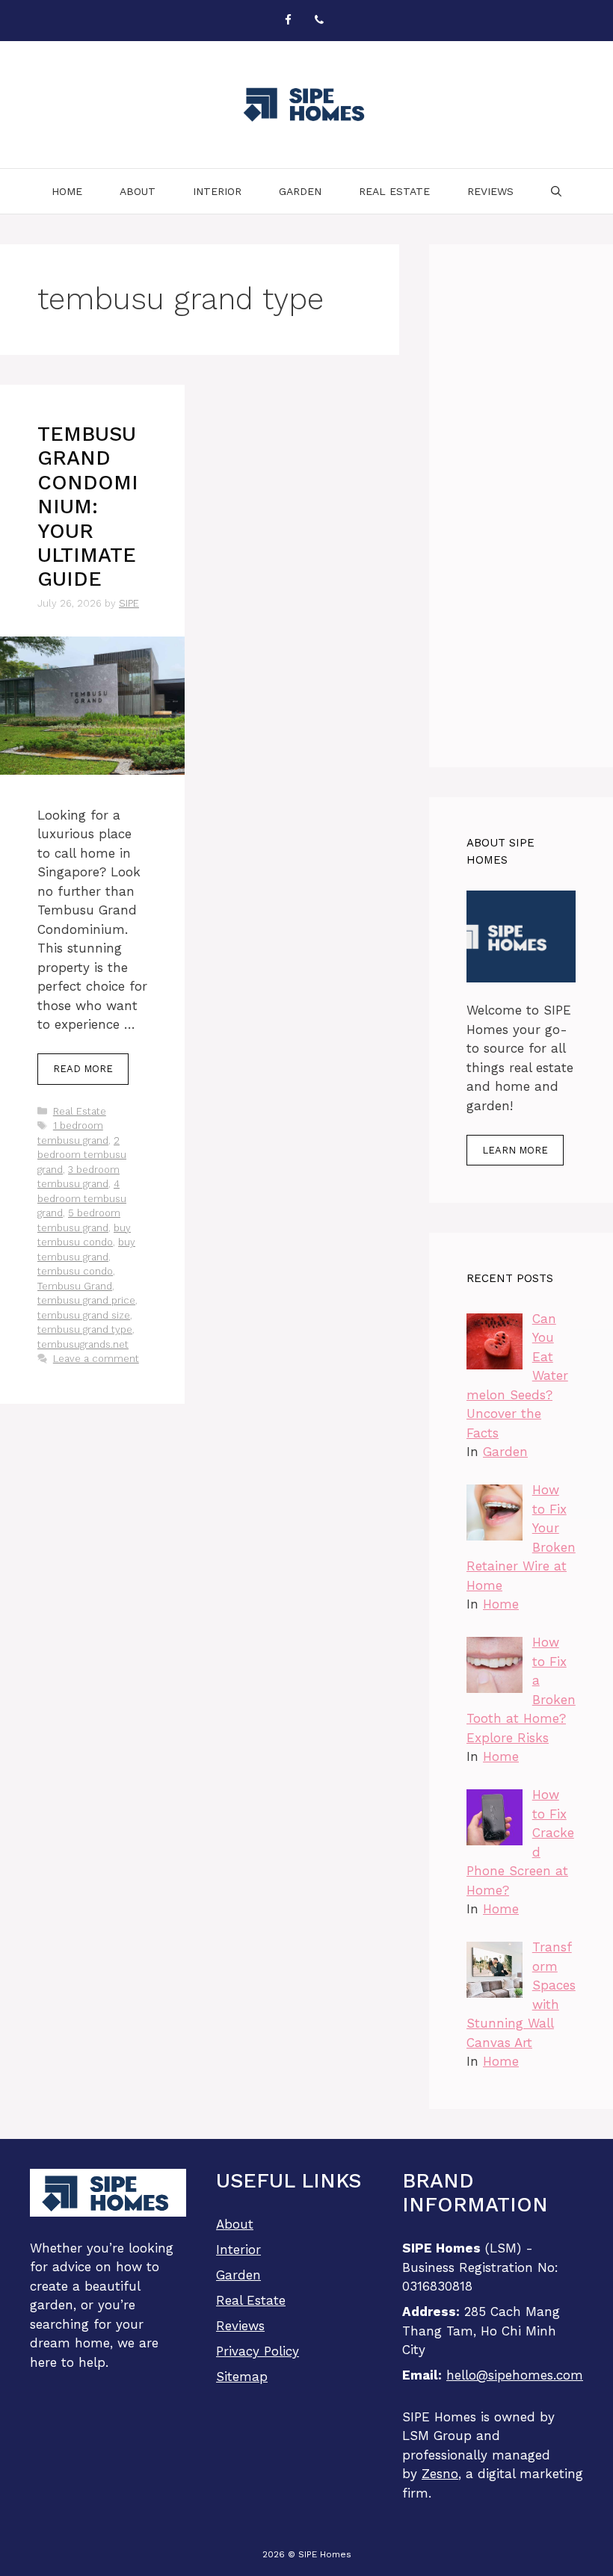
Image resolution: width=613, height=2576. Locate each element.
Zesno (440, 2474)
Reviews (490, 191)
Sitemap (242, 2377)
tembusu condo (75, 1271)
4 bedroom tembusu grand (82, 1198)
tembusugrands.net (83, 1344)
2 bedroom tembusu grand (82, 1155)
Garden (300, 191)
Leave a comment (96, 1359)
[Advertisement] (521, 506)
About (138, 191)
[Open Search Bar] (556, 191)
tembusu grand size (84, 1315)
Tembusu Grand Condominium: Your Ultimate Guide (88, 507)
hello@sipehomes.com (515, 2375)
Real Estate (394, 191)
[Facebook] (288, 21)
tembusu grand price (86, 1300)
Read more (83, 1069)
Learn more (515, 1150)
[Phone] (319, 21)
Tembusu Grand (75, 1286)
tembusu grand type (85, 1329)
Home (67, 191)
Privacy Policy (258, 2351)
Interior (217, 191)
